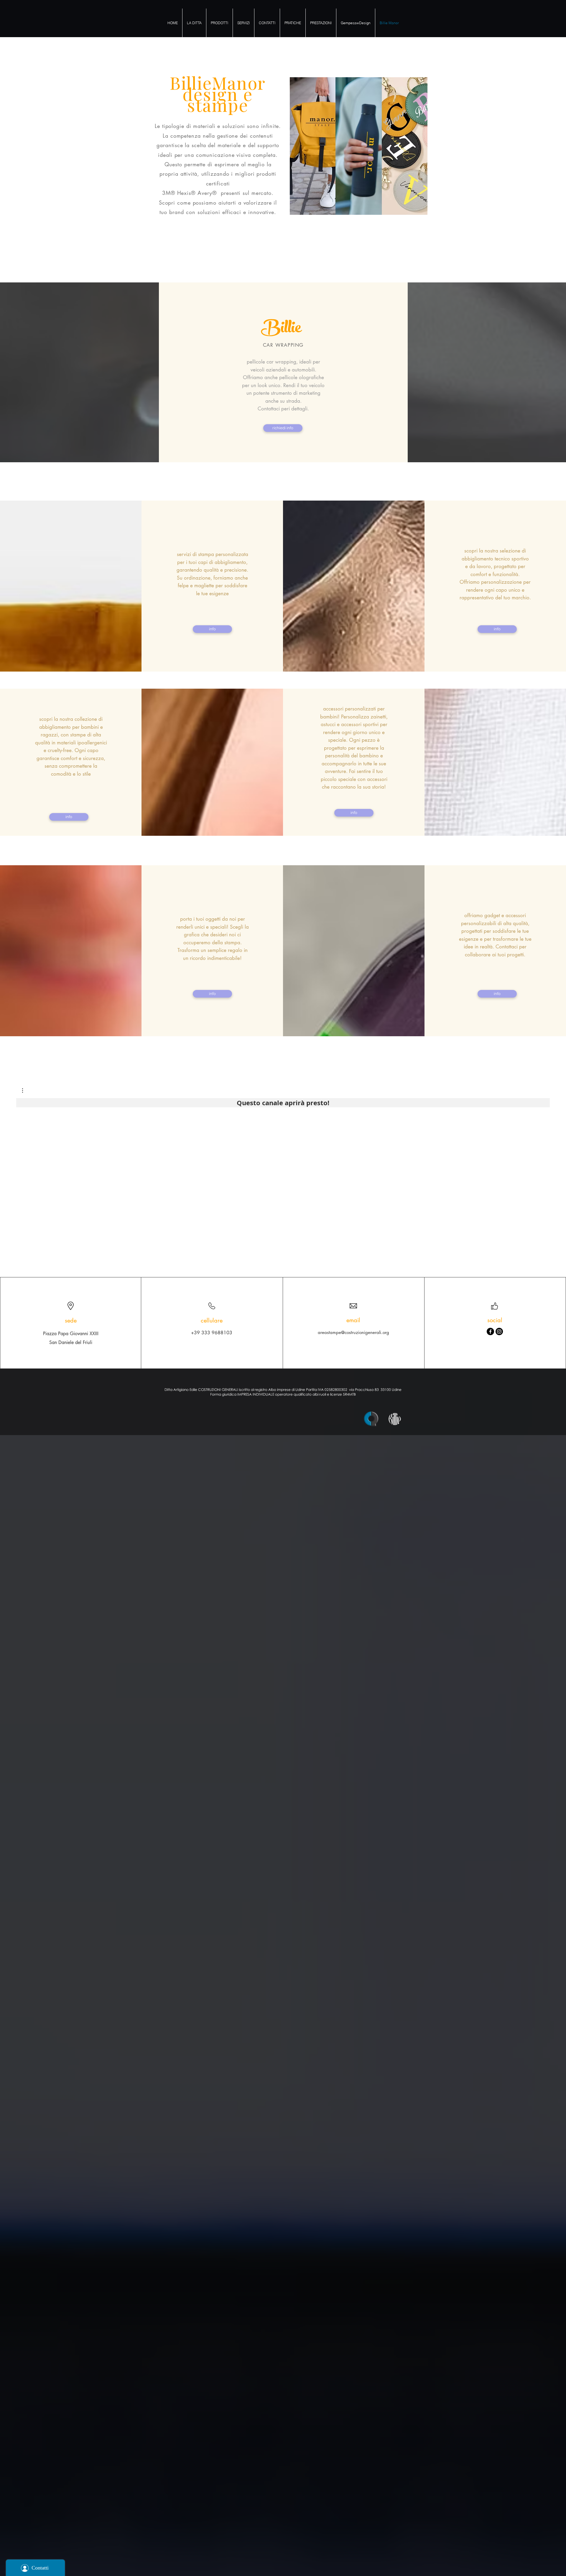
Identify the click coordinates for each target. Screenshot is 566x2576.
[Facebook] (490, 1331)
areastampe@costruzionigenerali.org (353, 1332)
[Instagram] (499, 1331)
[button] (25, 1090)
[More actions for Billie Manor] (25, 1090)
